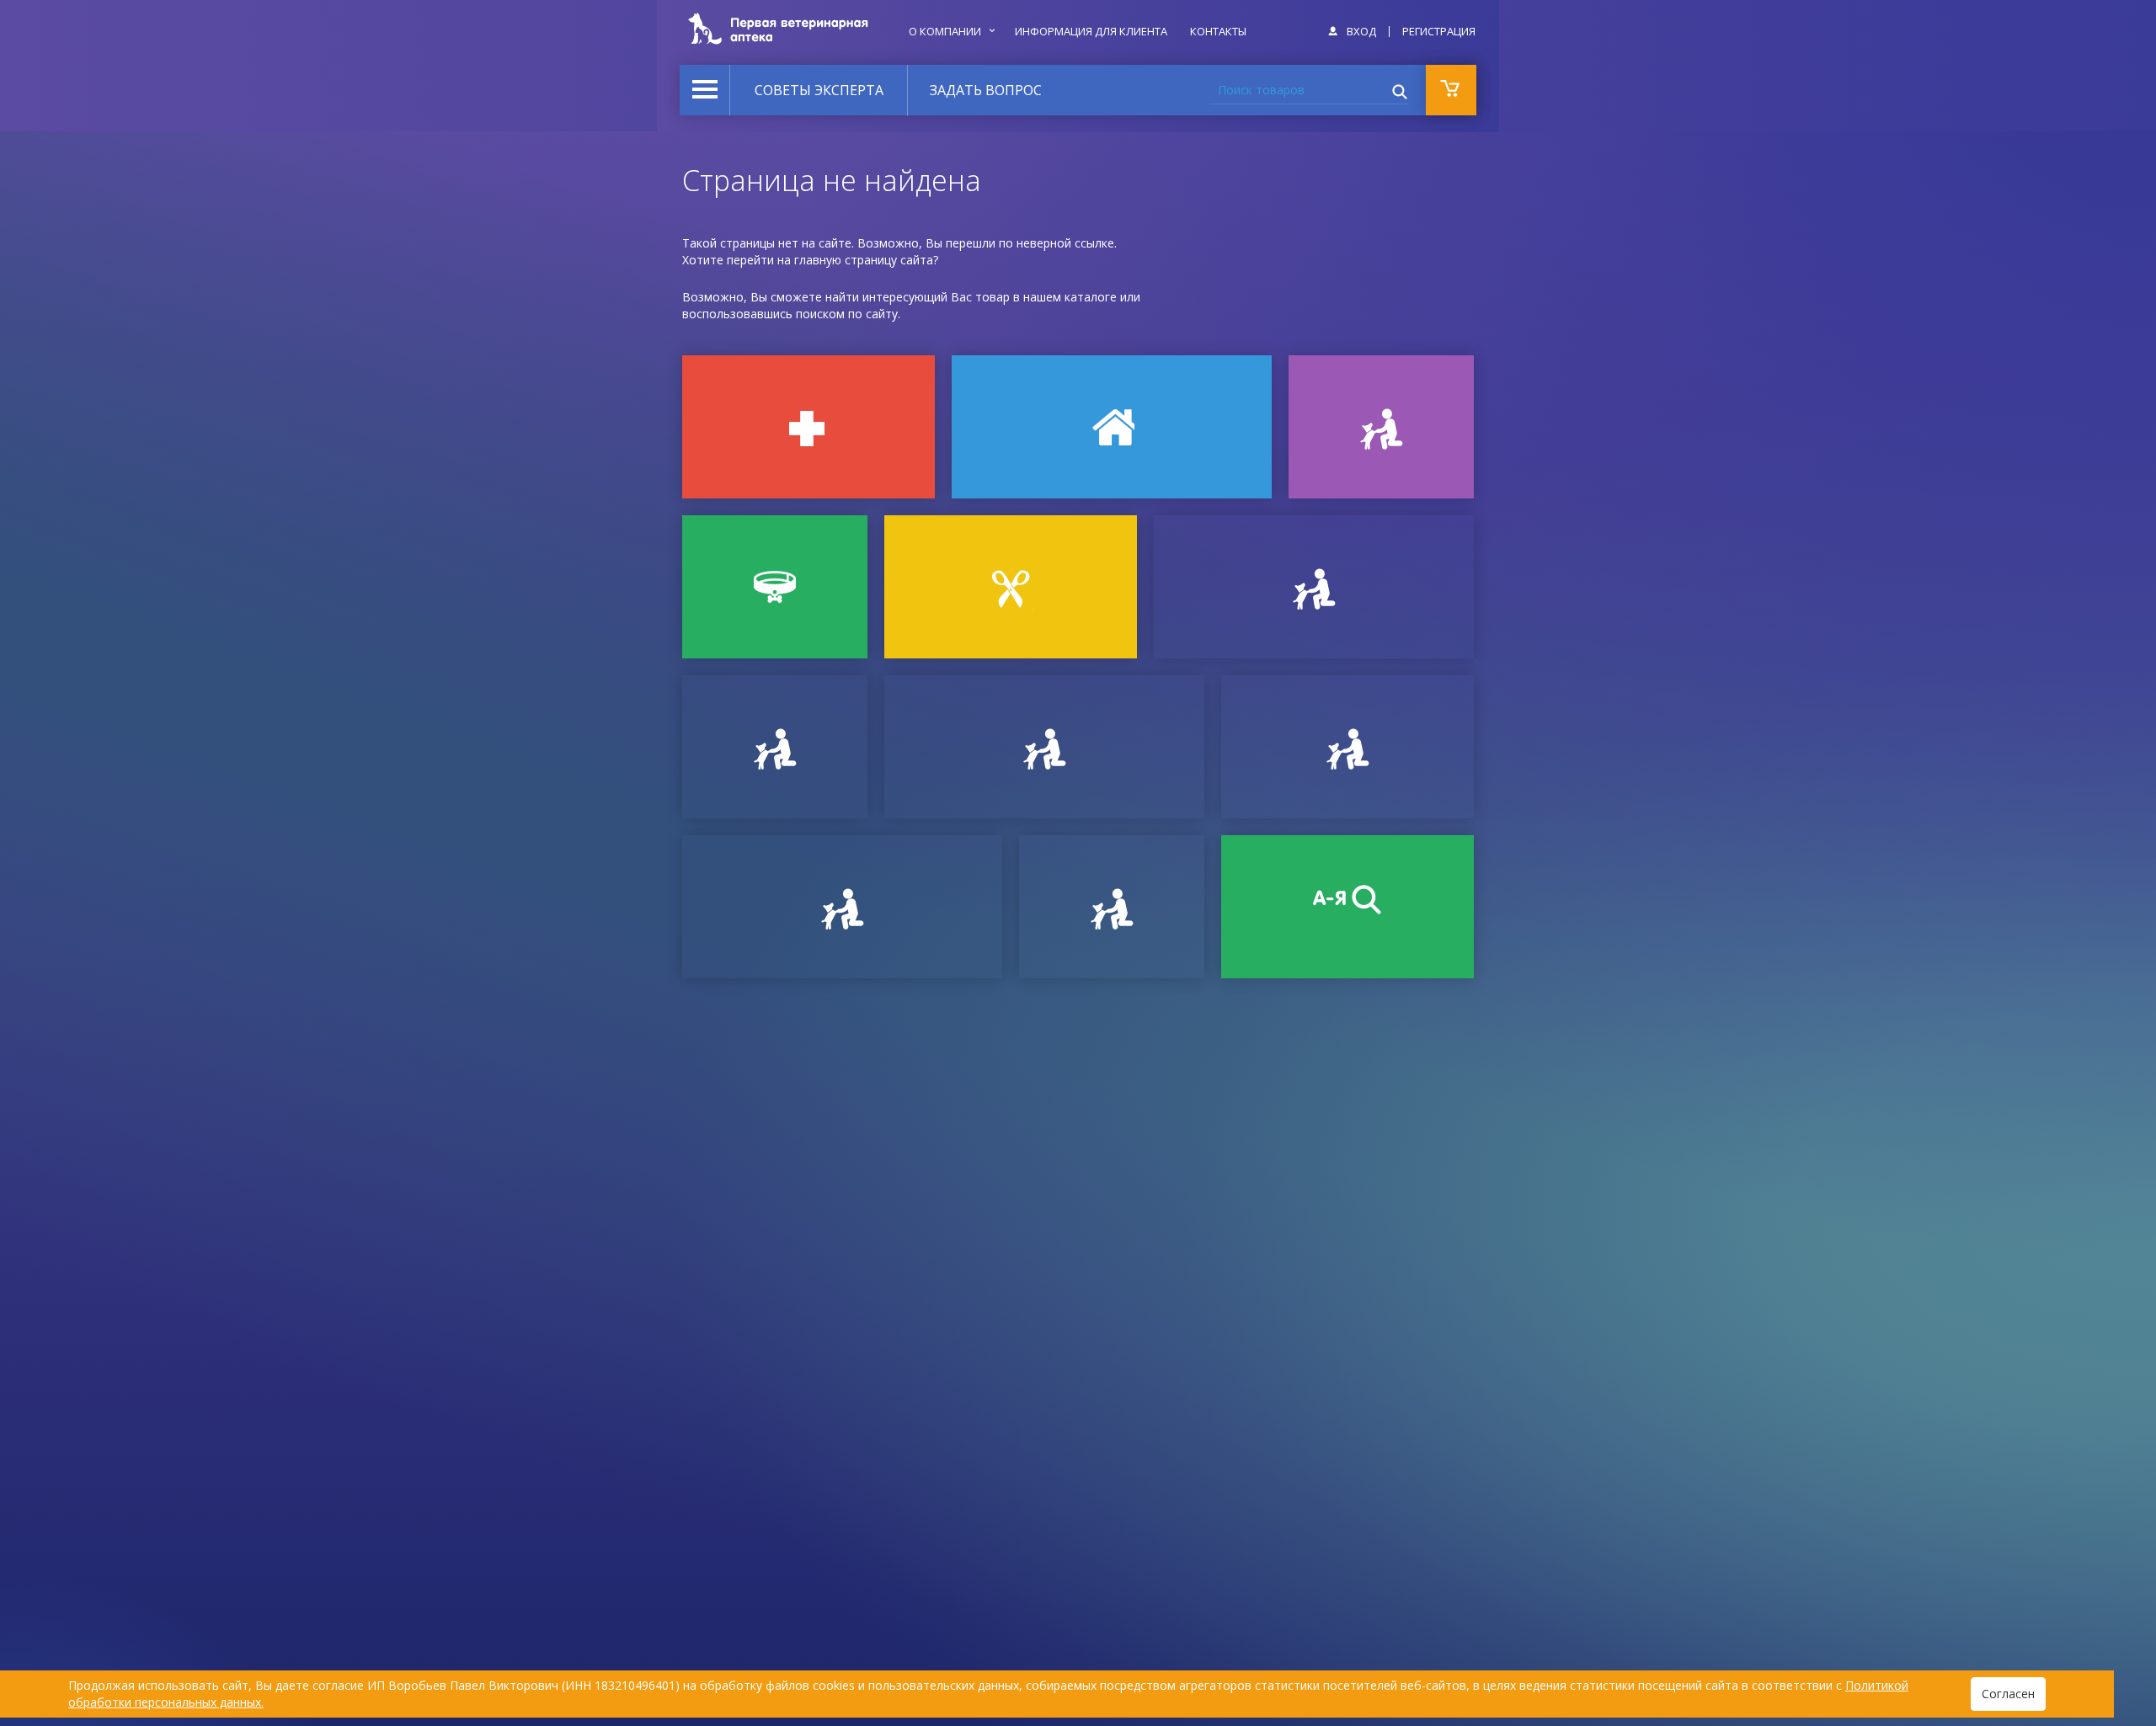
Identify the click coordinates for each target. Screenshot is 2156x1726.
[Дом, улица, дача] (1112, 427)
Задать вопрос (986, 90)
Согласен (2008, 1694)
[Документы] (1314, 587)
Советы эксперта (819, 90)
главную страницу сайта (864, 260)
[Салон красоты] (1011, 587)
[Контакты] (1044, 747)
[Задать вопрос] (775, 747)
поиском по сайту (847, 314)
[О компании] (1347, 747)
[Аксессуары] (775, 587)
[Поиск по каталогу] (1347, 907)
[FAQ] (1112, 907)
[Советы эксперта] (842, 907)
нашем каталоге (1070, 297)
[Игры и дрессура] (1381, 427)
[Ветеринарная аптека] (808, 427)
